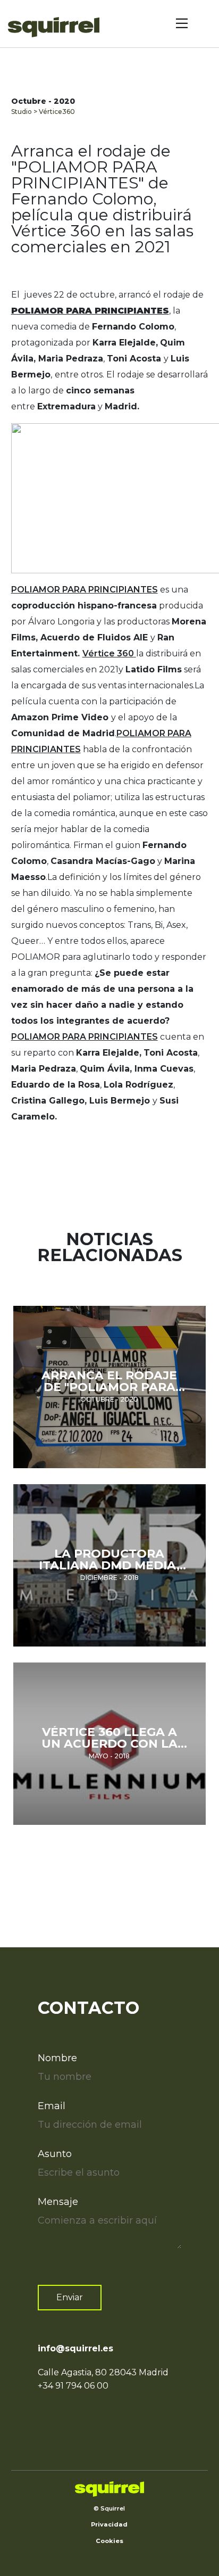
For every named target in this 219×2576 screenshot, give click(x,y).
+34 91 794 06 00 (73, 2386)
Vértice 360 (108, 653)
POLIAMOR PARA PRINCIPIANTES (85, 590)
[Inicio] (57, 27)
